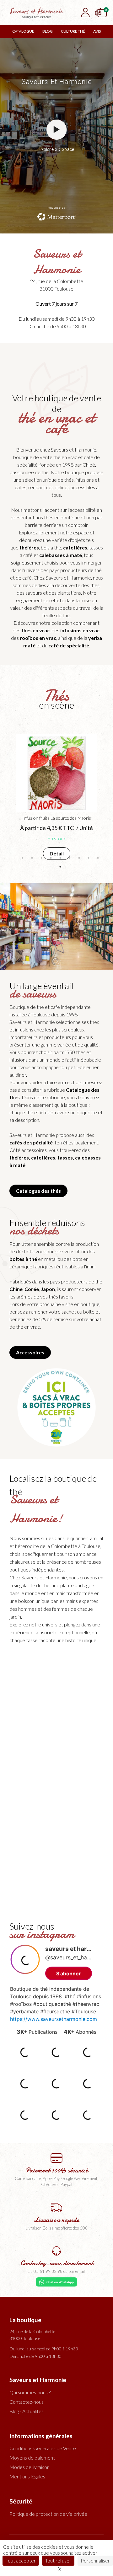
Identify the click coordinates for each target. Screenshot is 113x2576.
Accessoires (30, 1352)
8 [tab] (89, 858)
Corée (32, 1289)
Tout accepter (21, 2560)
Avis (97, 31)
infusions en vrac (80, 630)
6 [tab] (70, 858)
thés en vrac (35, 630)
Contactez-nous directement (57, 2263)
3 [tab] (41, 858)
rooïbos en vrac (38, 638)
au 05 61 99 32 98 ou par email (56, 2271)
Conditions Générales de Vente (43, 2448)
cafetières (75, 547)
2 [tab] (32, 858)
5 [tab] (60, 858)
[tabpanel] (56, 799)
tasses (65, 1157)
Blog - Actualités (27, 2411)
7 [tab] (79, 858)
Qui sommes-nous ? (30, 2392)
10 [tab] (60, 867)
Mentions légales (27, 2476)
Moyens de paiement (32, 2458)
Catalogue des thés (38, 1191)
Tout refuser (58, 2560)
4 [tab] (51, 858)
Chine (16, 1289)
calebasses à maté (61, 555)
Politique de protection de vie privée (48, 2514)
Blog (48, 31)
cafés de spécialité (31, 1142)
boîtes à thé (23, 1259)
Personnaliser (95, 2560)
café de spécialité (69, 645)
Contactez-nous (27, 2402)
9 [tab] (98, 858)
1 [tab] (23, 858)
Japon (48, 1289)
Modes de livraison (30, 2467)
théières (29, 547)
